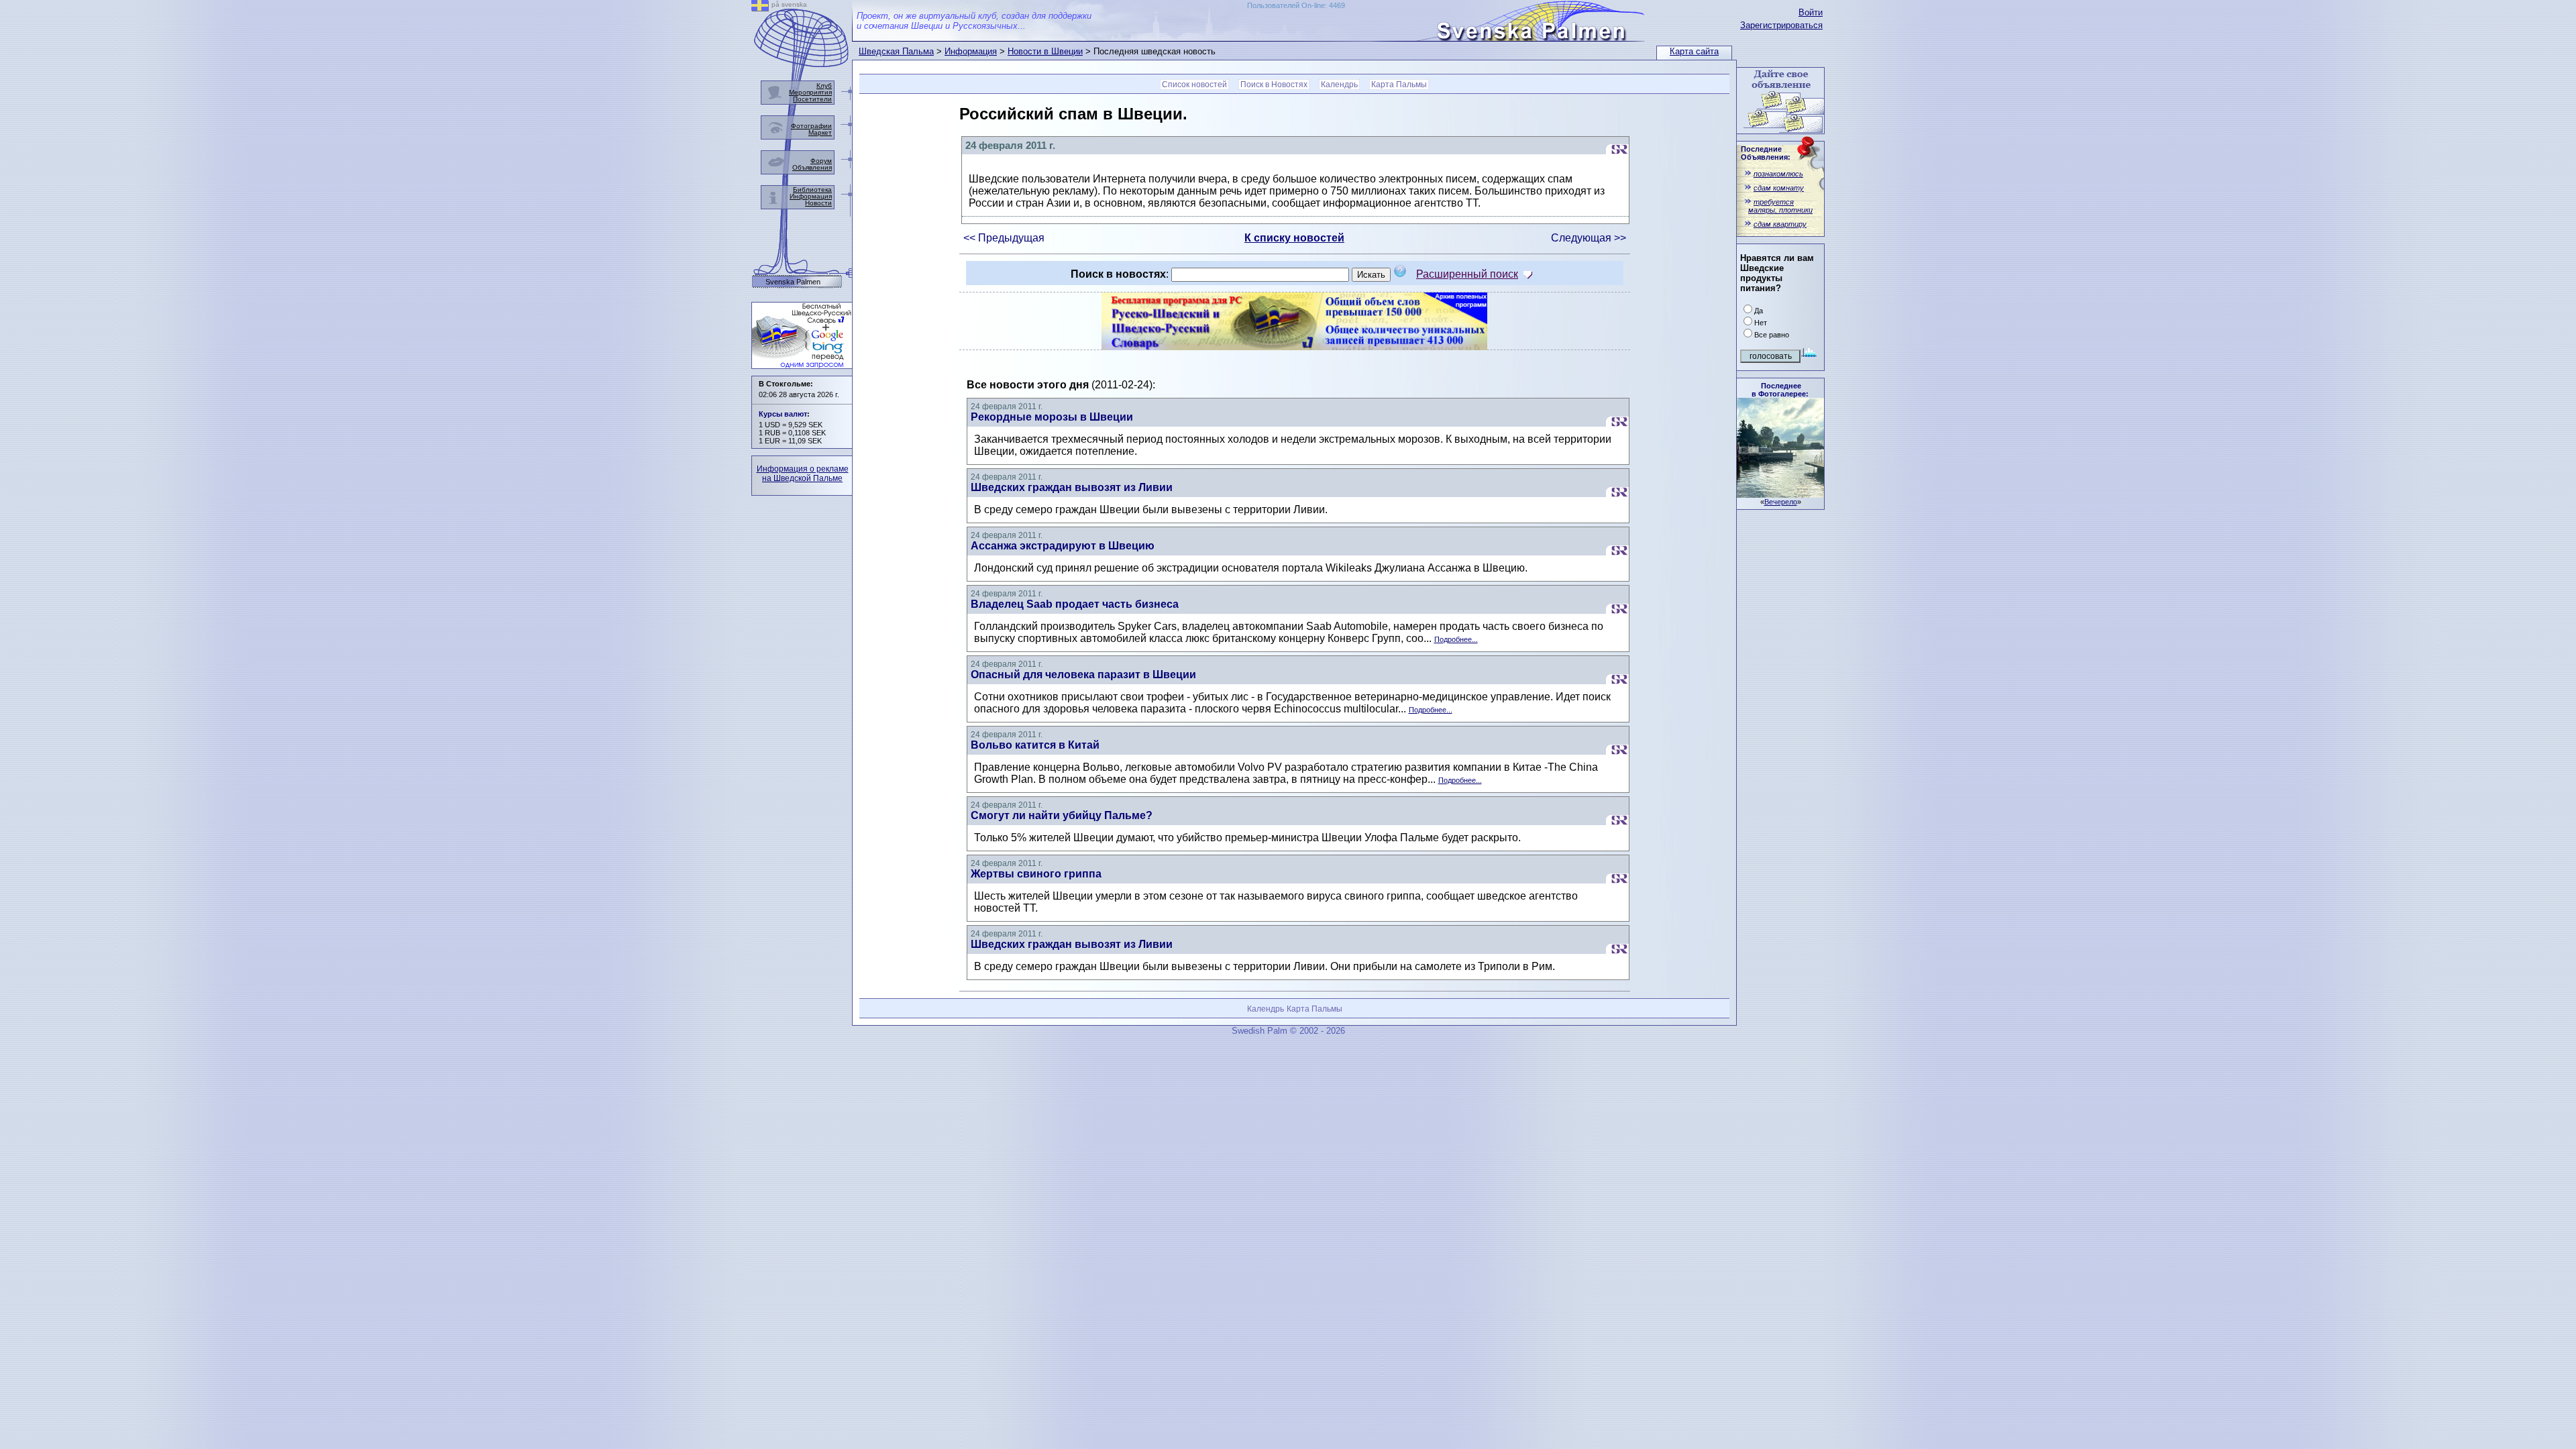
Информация (971, 51)
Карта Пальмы (1399, 85)
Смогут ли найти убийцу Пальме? (1062, 815)
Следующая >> (1589, 238)
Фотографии (811, 126)
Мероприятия (810, 92)
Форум (821, 161)
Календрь (1339, 85)
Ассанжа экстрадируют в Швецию (1063, 546)
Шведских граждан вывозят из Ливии (1072, 487)
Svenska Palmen (793, 282)
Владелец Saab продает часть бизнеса (1075, 604)
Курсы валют (783, 414)
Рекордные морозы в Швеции (1052, 417)
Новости (818, 203)
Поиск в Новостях (1274, 85)
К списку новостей (1294, 238)
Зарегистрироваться (1781, 25)
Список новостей (1194, 85)
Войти (1811, 12)
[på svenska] (760, 8)
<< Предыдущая (1004, 238)
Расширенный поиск (1467, 274)
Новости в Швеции (1045, 51)
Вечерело (1781, 502)
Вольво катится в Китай (1035, 745)
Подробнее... (1456, 639)
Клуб (824, 86)
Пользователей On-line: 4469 (1296, 5)
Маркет (820, 132)
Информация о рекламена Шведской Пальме (803, 474)
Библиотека (812, 190)
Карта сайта (1694, 51)
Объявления (812, 167)
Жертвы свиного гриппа (1036, 874)
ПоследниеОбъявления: (1766, 153)
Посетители (812, 99)
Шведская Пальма (896, 51)
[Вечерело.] (1780, 494)
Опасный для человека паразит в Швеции (1083, 675)
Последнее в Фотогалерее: (1780, 390)
